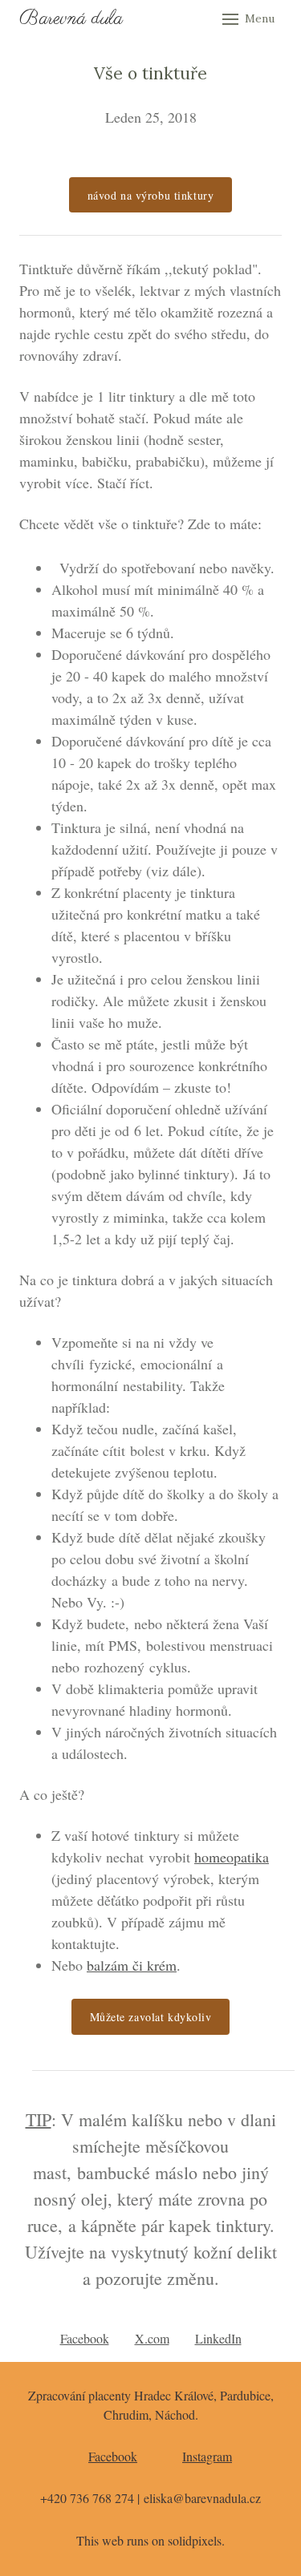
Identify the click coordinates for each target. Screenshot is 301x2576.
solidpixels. (196, 2540)
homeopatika (232, 1857)
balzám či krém (132, 1965)
